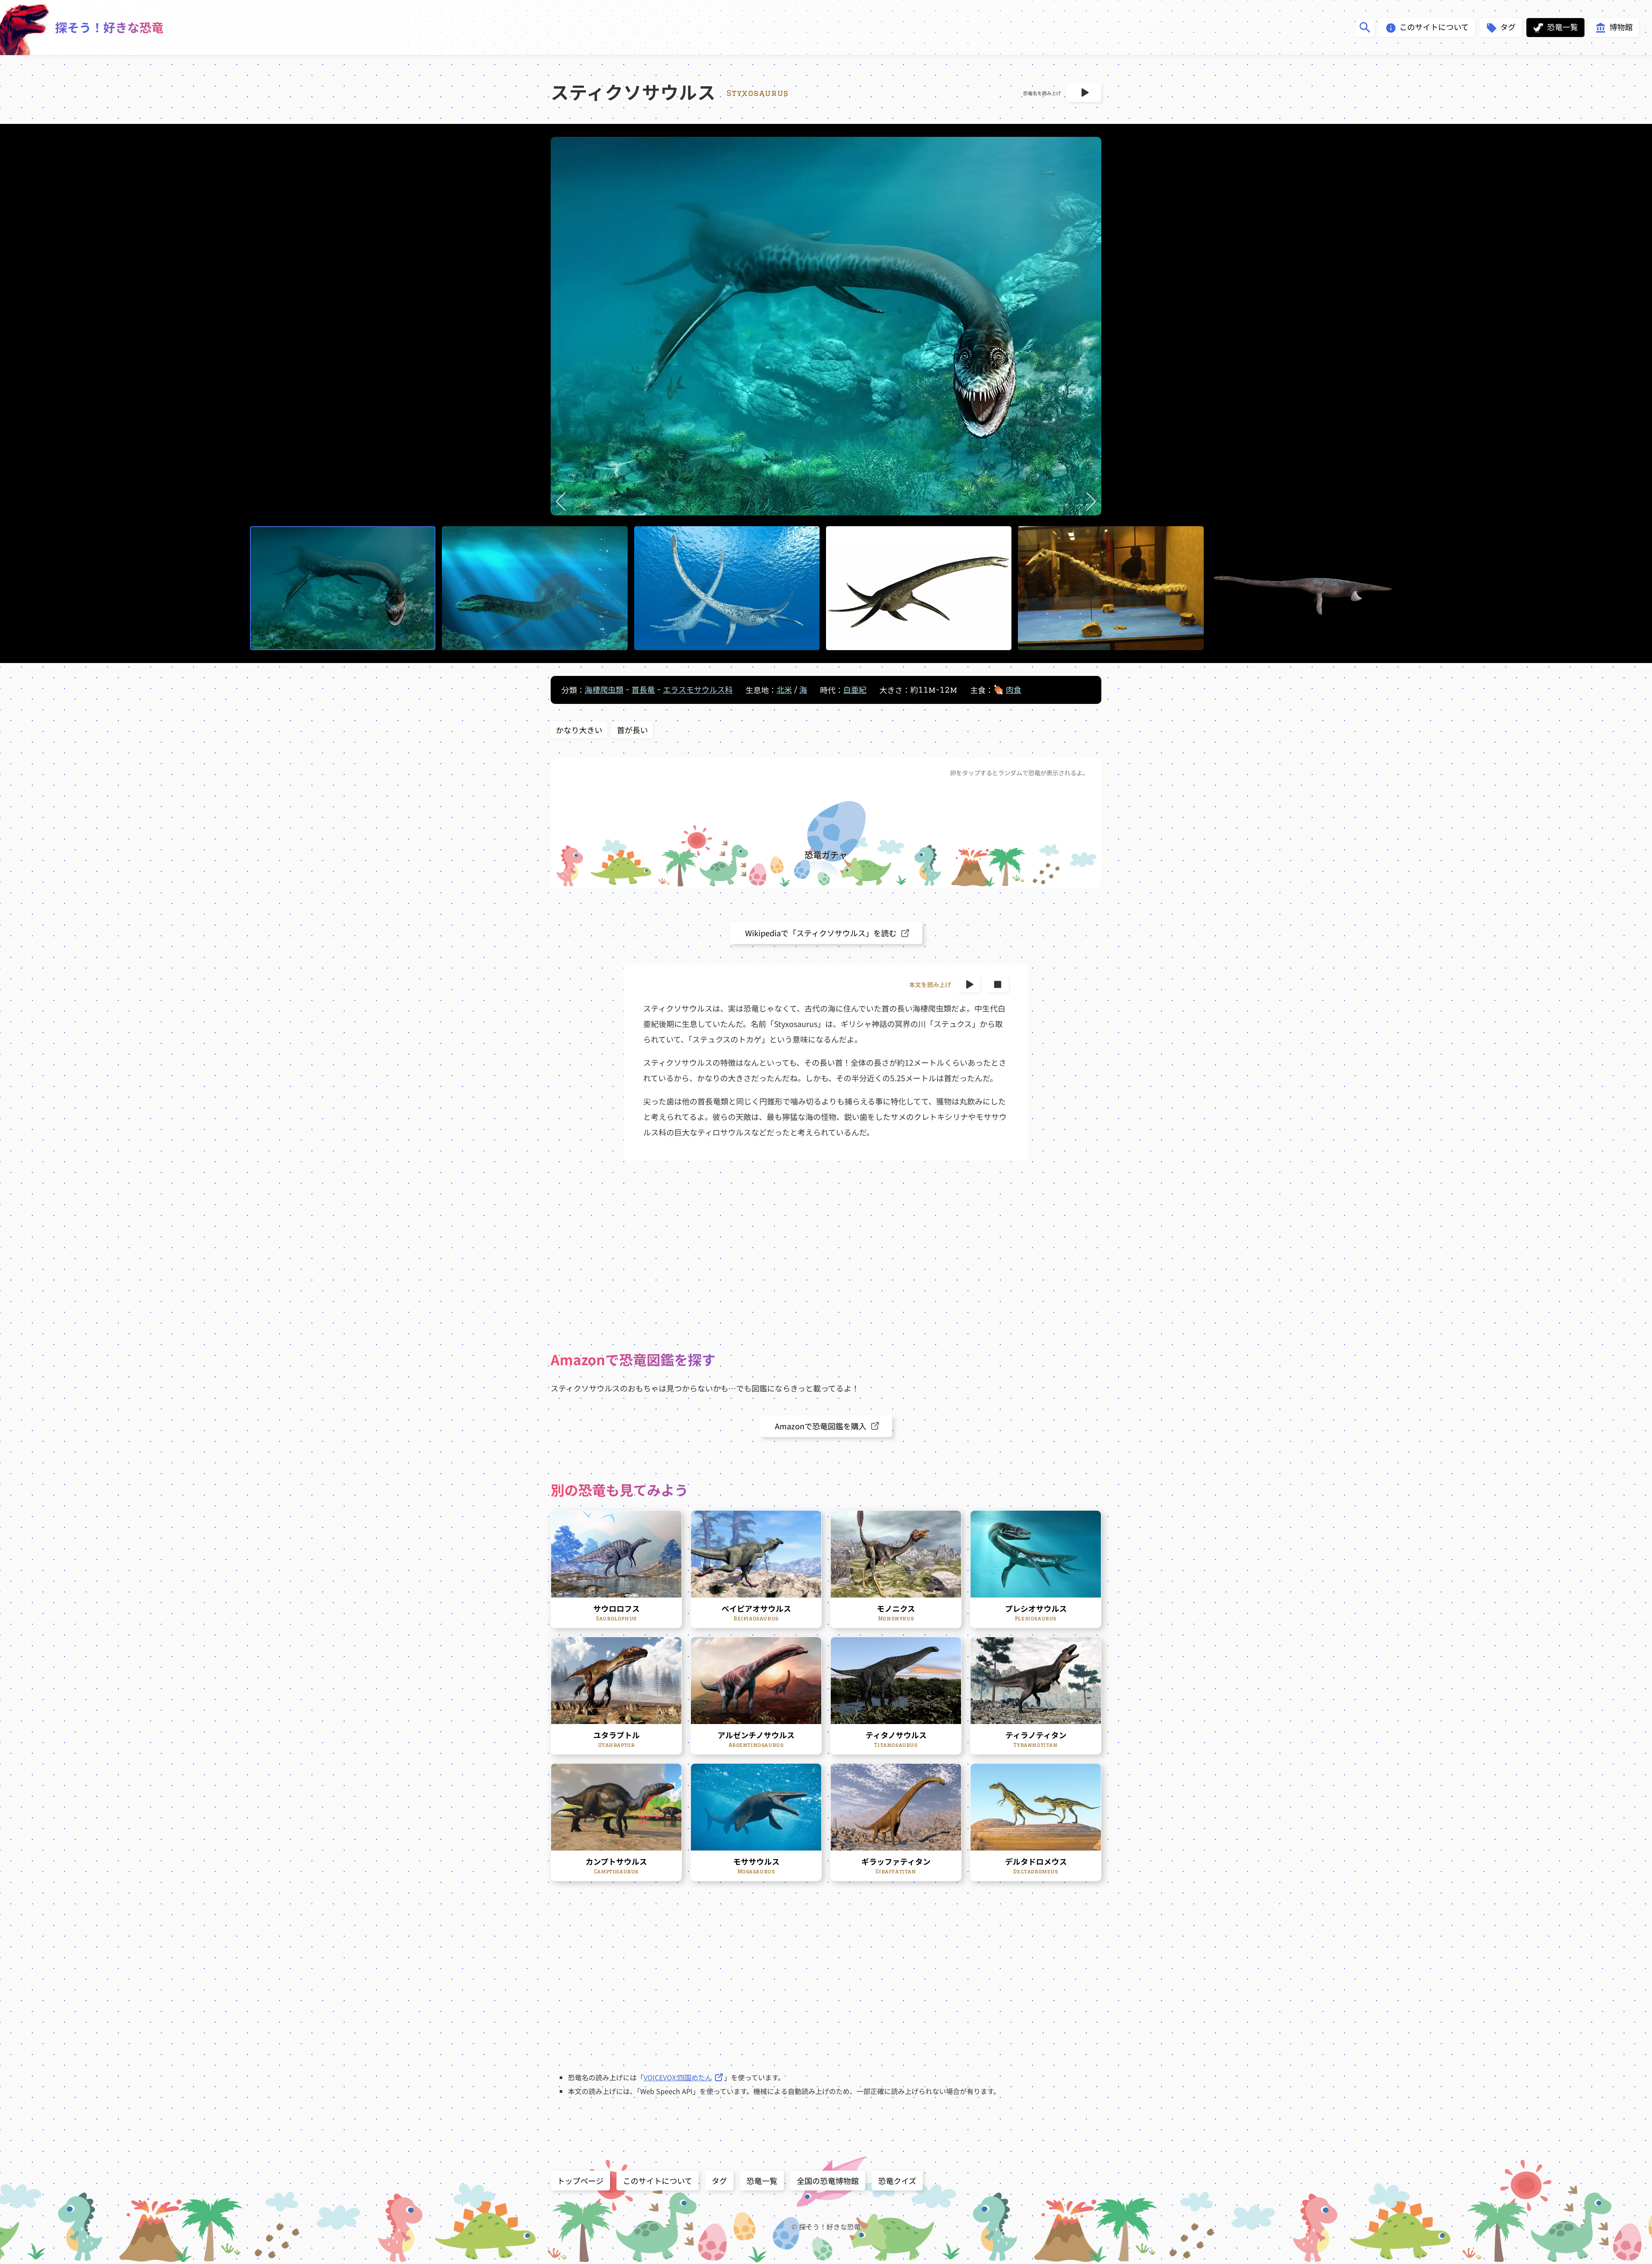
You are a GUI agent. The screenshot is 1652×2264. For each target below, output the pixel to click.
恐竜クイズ (897, 2181)
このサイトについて (658, 2181)
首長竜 (643, 690)
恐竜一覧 (762, 2181)
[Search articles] (1365, 28)
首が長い (632, 730)
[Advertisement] (826, 1255)
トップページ (580, 2181)
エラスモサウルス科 (698, 690)
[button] (561, 502)
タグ (719, 2181)
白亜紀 (855, 690)
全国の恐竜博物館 (828, 2181)
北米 (784, 690)
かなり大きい (579, 730)
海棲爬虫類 (604, 690)
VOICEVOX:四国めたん (678, 2077)
